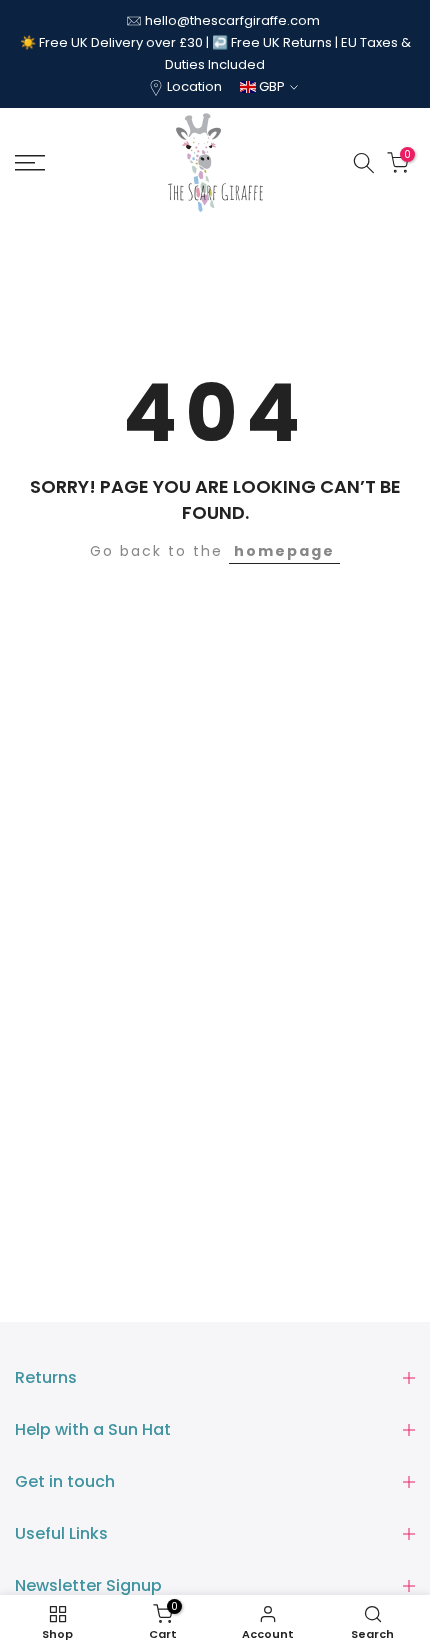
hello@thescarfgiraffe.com (232, 20)
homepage (284, 551)
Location (194, 86)
